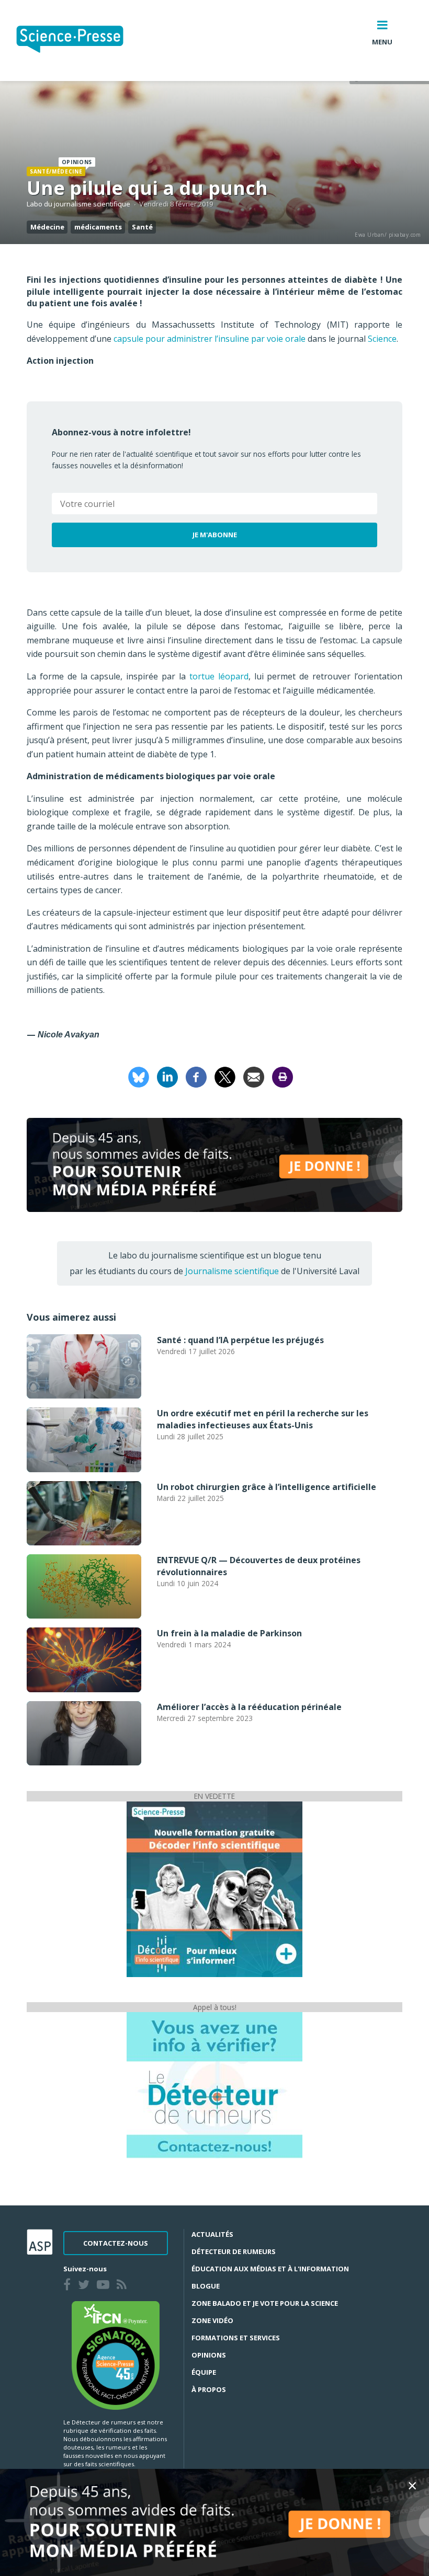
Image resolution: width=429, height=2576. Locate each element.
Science (382, 339)
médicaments (98, 227)
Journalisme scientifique (232, 1271)
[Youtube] (105, 2286)
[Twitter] (86, 2286)
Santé (142, 227)
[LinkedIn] (167, 1076)
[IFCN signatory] (116, 2354)
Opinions (209, 2355)
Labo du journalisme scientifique (78, 204)
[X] (225, 1076)
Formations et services (236, 2338)
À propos (209, 2389)
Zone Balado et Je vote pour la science (265, 2303)
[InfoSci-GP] (214, 1888)
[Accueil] (78, 41)
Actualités (212, 2234)
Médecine (47, 227)
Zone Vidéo (212, 2320)
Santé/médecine (56, 171)
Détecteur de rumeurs (234, 2251)
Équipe (204, 2372)
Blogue (206, 2286)
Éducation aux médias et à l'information (270, 2269)
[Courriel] (254, 1076)
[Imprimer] (283, 1076)
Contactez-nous (116, 2243)
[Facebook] (196, 1076)
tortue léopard (219, 676)
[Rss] (124, 2286)
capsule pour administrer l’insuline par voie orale (210, 339)
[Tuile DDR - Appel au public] (214, 2084)
